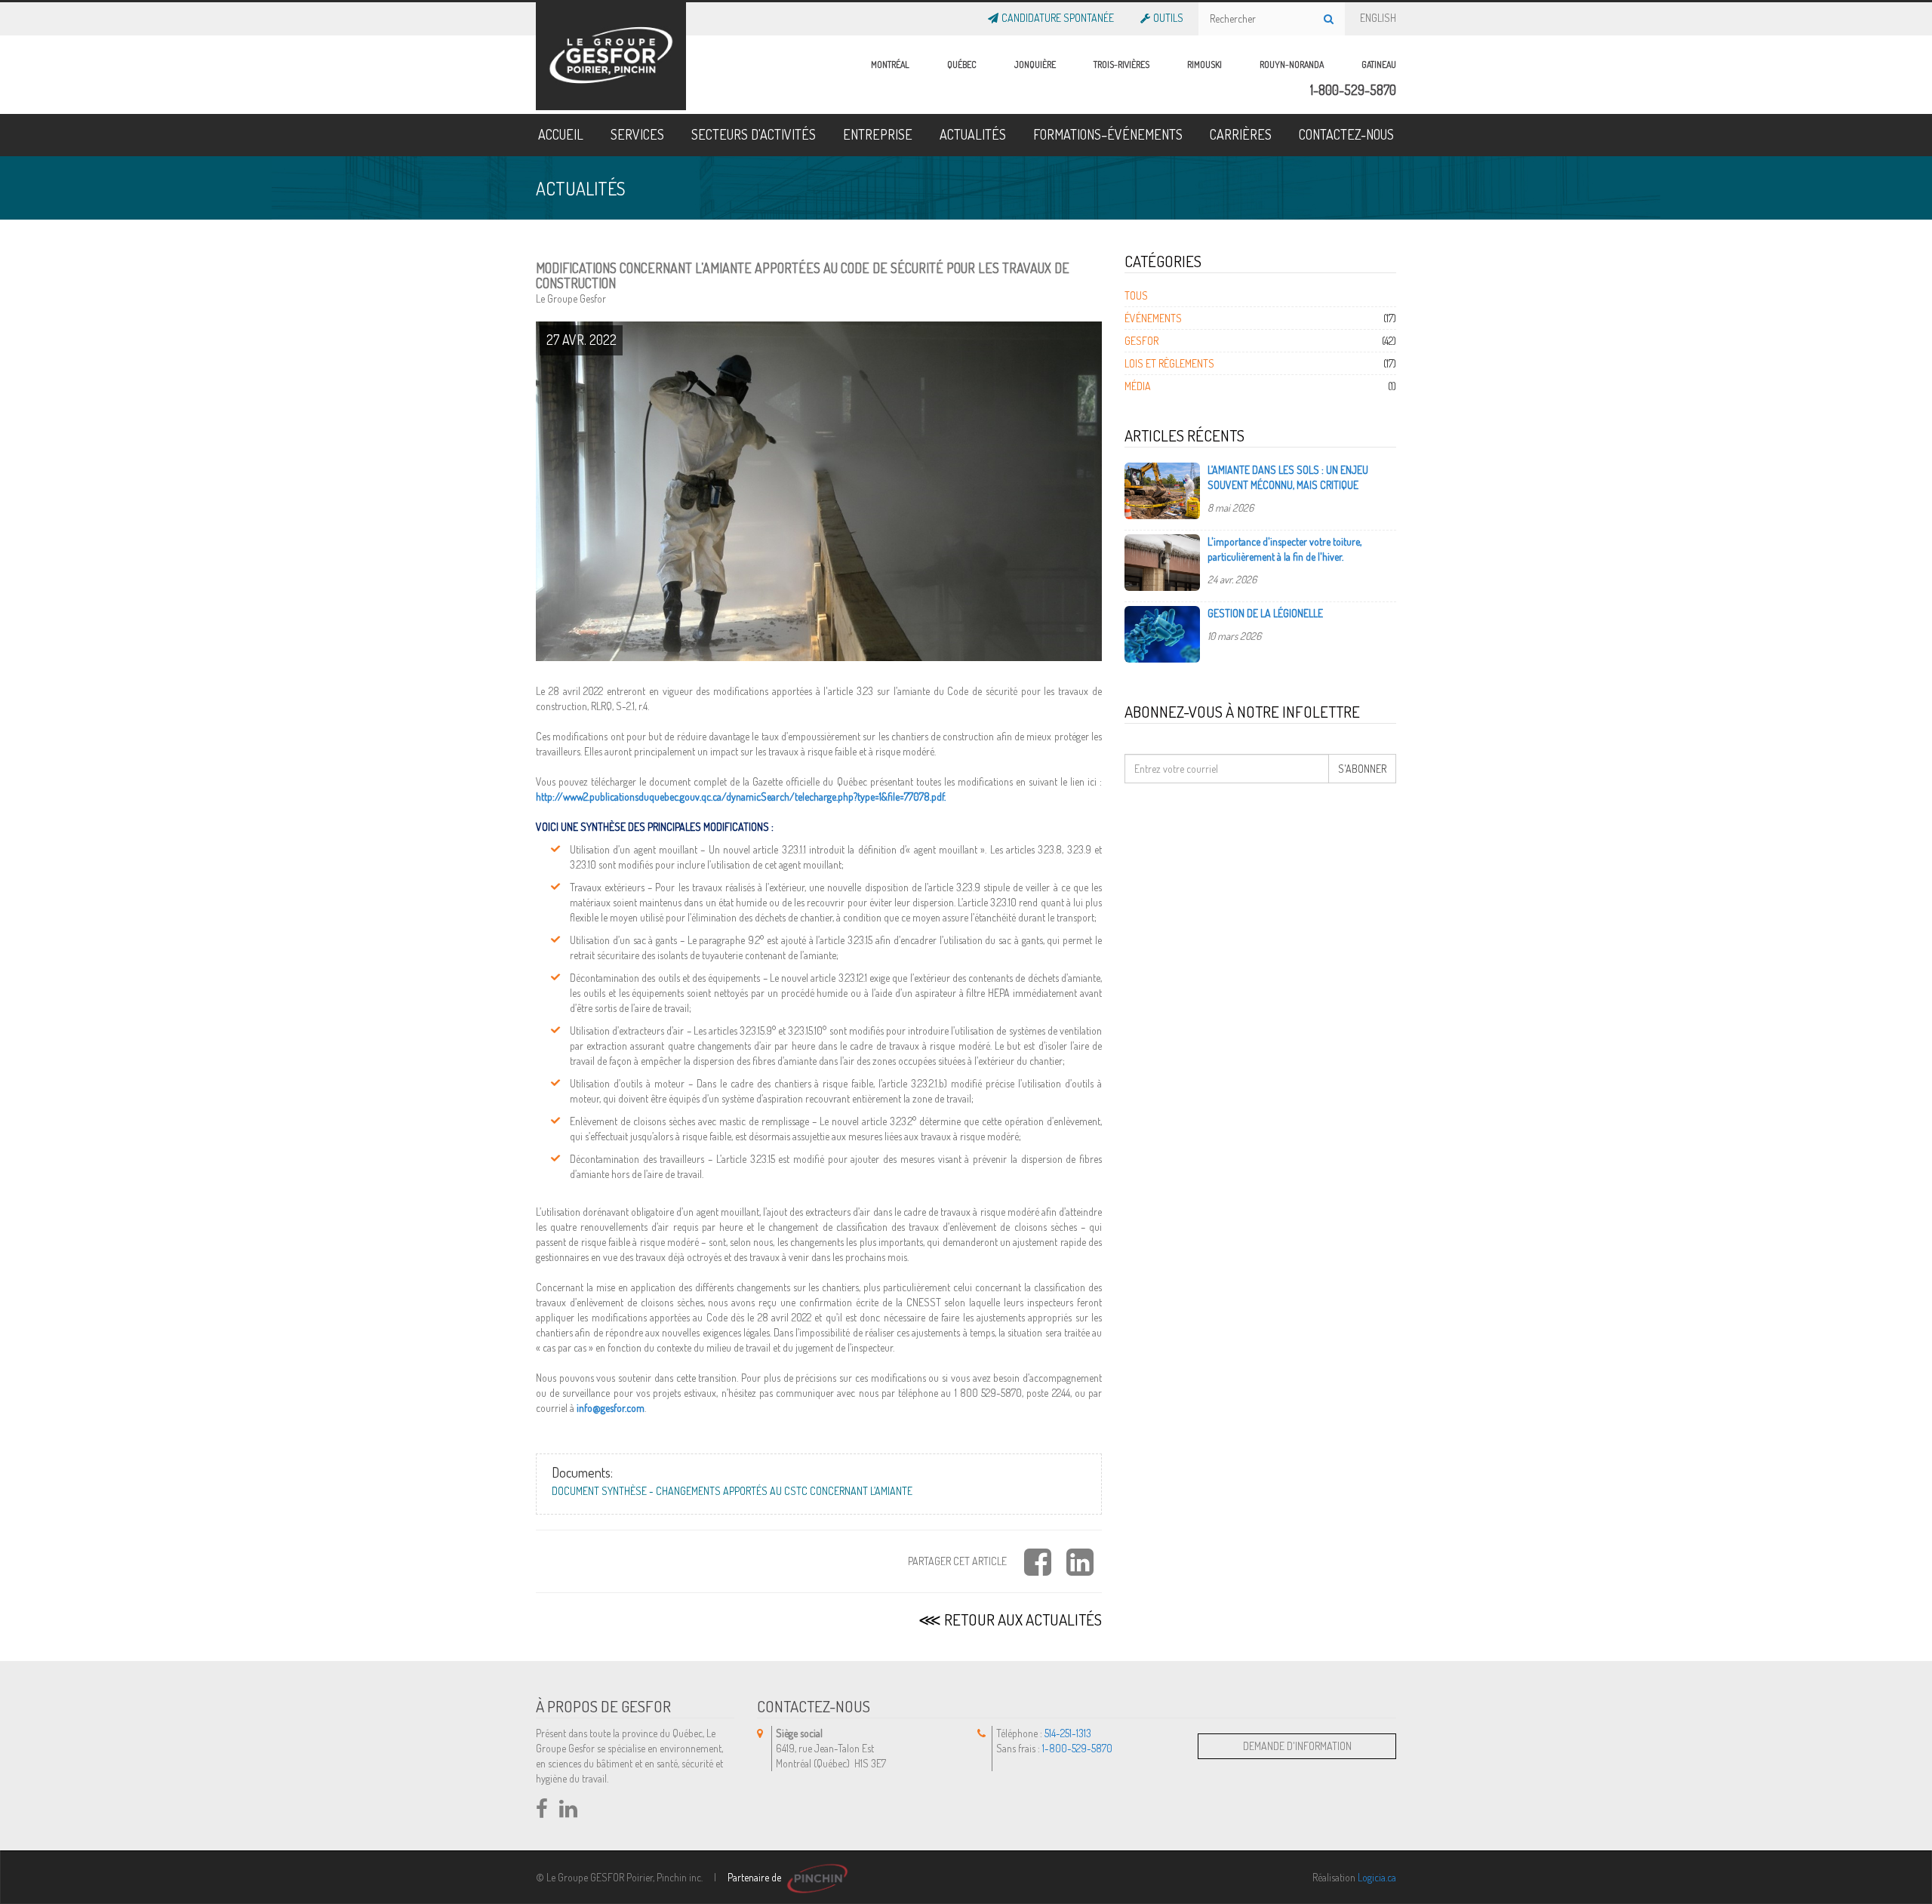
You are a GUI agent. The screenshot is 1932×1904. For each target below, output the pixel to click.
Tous (1136, 295)
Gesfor (1141, 341)
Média (1138, 386)
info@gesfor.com (611, 1408)
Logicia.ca (1377, 1877)
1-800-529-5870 (1353, 90)
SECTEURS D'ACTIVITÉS (754, 134)
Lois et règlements (1169, 363)
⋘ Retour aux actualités (1010, 1619)
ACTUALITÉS (973, 134)
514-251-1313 (1068, 1733)
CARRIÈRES (1241, 134)
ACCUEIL (561, 134)
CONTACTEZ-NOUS (1346, 134)
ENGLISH (1378, 15)
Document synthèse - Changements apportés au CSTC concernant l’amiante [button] (732, 1491)
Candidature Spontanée (1058, 15)
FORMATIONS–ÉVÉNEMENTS (1108, 134)
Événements (1153, 318)
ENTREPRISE (878, 134)
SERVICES (637, 134)
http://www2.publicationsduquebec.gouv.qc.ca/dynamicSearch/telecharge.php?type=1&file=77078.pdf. (741, 797)
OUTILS (1168, 15)
